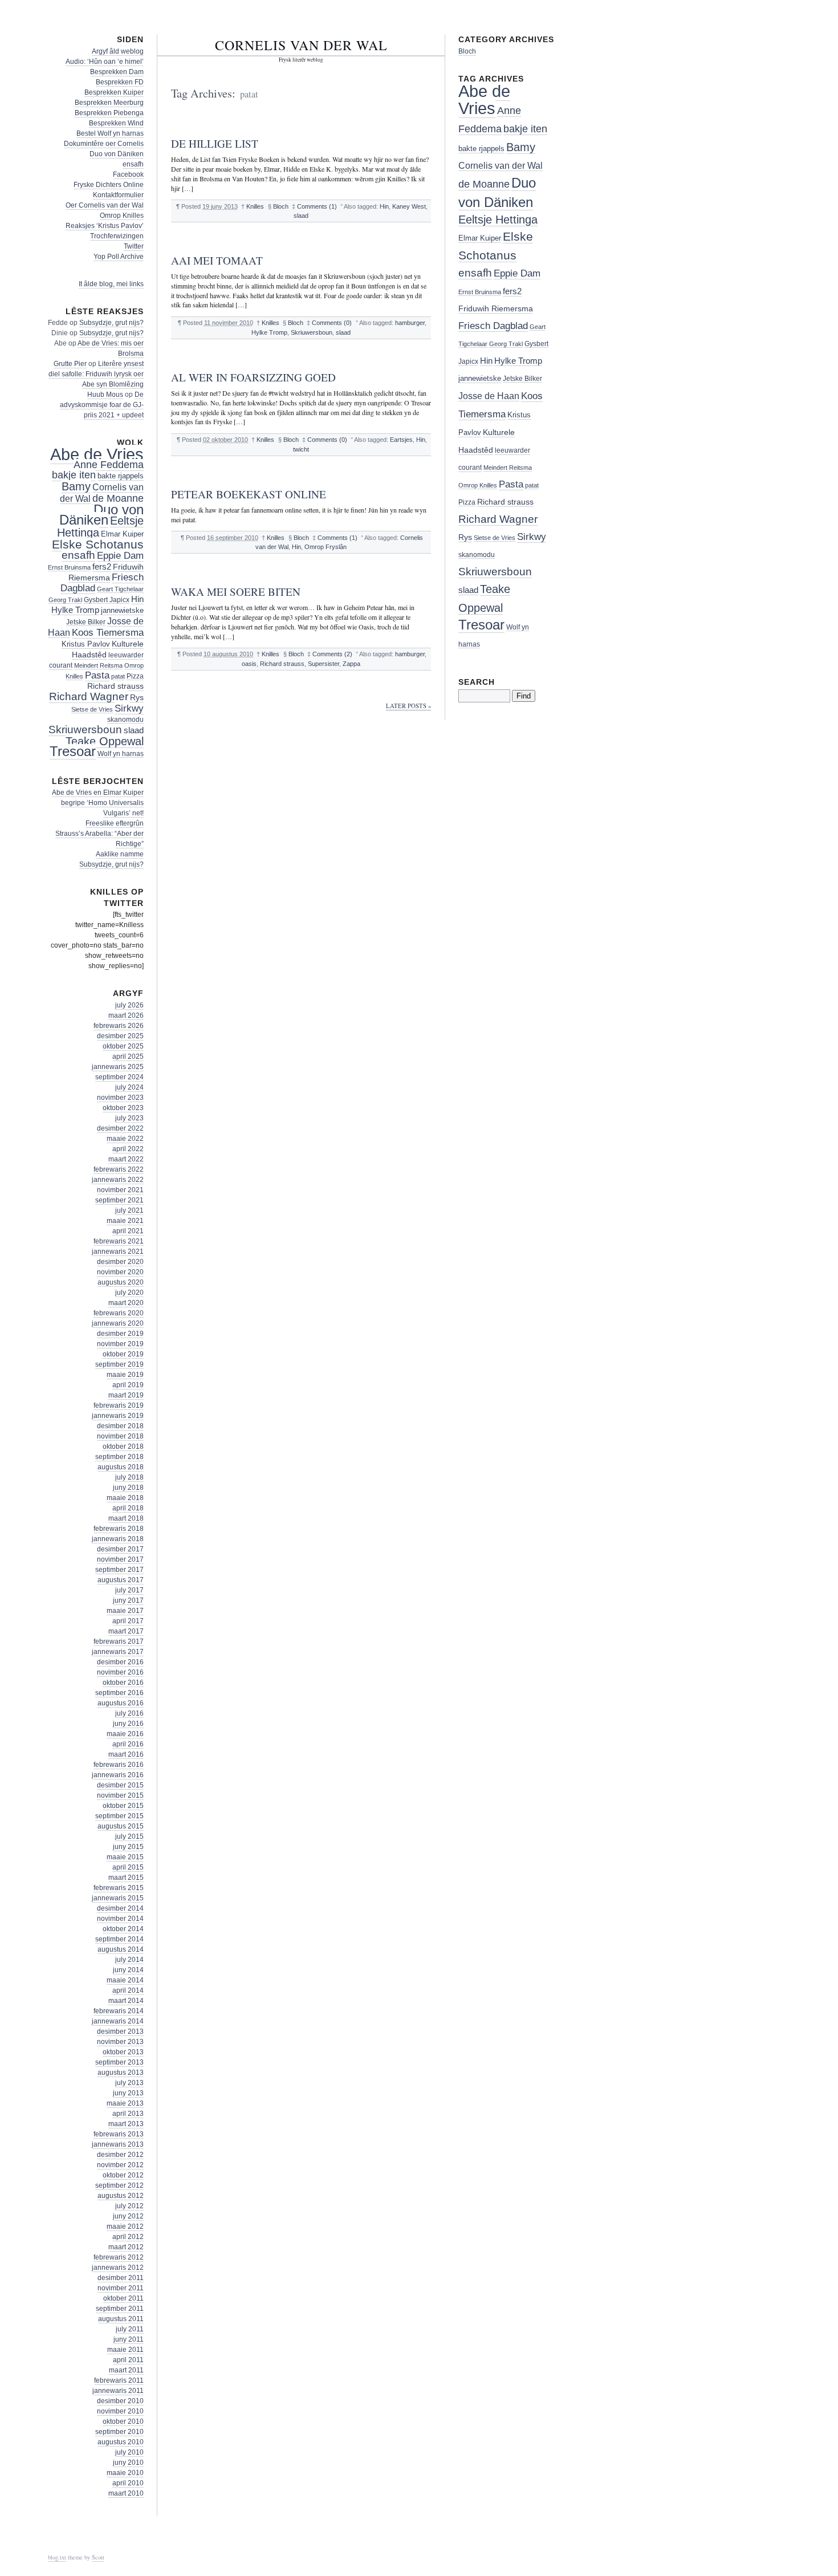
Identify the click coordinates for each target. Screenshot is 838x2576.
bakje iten (74, 475)
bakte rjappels (121, 476)
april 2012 (128, 2237)
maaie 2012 (125, 2226)
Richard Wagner (89, 696)
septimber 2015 (119, 1816)
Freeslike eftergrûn (115, 823)
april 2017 (128, 1621)
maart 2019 (126, 1395)
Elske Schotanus (98, 544)
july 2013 (129, 2083)
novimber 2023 (120, 1098)
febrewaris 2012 (119, 2257)
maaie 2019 (125, 1375)
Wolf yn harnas (121, 753)
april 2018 (128, 1508)
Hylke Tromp (269, 332)
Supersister (324, 664)
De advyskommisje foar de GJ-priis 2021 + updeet (102, 405)
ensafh (133, 164)
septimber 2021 (119, 1200)
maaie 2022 (125, 1139)
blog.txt (57, 2557)
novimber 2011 (121, 2288)
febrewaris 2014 (119, 2011)
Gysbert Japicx (107, 600)
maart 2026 (126, 1015)
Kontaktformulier (118, 195)
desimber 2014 (120, 1908)
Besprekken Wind (116, 123)
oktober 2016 (123, 1683)
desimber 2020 (120, 1262)
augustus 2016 (121, 1703)
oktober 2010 (123, 2421)
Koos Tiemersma (108, 632)
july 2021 (129, 1210)
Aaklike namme (120, 854)
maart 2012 (126, 2247)
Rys (137, 697)
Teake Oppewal (105, 741)
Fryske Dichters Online (109, 185)
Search (477, 682)
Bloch (281, 206)
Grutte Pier (70, 364)
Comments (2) (332, 654)
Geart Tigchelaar (120, 589)
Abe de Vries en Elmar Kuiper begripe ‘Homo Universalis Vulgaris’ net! (98, 803)
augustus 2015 (121, 1826)
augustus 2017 (121, 1580)
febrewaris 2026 (119, 1026)
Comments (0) (332, 323)
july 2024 (129, 1087)
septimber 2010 (119, 2432)
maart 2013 (126, 2124)
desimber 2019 (120, 1334)
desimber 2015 (120, 1785)
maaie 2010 (125, 2473)
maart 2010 (126, 2493)
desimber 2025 (120, 1036)
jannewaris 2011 (118, 2391)
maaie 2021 (125, 1221)
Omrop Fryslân (326, 547)
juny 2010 (128, 2463)
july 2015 (129, 1836)
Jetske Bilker (86, 622)
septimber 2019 (119, 1364)
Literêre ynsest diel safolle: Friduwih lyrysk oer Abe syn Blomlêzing (96, 374)
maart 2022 (126, 1159)
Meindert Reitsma (98, 665)
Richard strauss (282, 664)
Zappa (351, 664)
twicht (301, 449)
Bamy (76, 486)
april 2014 (128, 1990)
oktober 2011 (123, 2298)
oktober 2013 (123, 2052)
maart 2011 (126, 2370)
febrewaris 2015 (119, 1888)
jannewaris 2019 (118, 1416)
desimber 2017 (120, 1549)
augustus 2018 (121, 1467)
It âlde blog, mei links (111, 284)
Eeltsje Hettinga (498, 220)
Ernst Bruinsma (69, 567)
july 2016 (129, 1713)
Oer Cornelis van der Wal (105, 205)
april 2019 (128, 1385)
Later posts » (408, 706)
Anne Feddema (109, 465)
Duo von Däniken (117, 154)
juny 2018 (128, 1488)
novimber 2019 (120, 1344)
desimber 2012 (120, 2155)
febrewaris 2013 (119, 2134)
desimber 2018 (120, 1426)
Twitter (134, 246)
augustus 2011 (121, 2319)
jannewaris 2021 (118, 1252)
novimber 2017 (120, 1559)
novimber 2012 (120, 2165)
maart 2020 (126, 1303)
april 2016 (128, 1744)
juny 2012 (128, 2216)
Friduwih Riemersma (496, 309)
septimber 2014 (119, 1939)
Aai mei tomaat (217, 260)
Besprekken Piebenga (109, 113)
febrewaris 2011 (119, 2380)
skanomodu (125, 719)
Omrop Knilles (122, 216)
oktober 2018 (123, 1447)
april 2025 (128, 1057)
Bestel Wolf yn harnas (110, 133)
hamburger (410, 323)
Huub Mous (105, 395)
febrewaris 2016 (119, 1765)
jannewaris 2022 (118, 1180)
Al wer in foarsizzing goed (253, 377)
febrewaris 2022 (119, 1169)
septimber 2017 (119, 1570)
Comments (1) (317, 206)
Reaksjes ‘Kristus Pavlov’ (105, 226)
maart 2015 (126, 1878)
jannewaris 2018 (118, 1539)
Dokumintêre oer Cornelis (104, 144)
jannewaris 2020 (118, 1323)
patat (118, 676)
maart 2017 (126, 1631)
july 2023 (129, 1118)
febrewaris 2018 (119, 1529)
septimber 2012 (119, 2185)
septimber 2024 (119, 1077)
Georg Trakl (65, 600)
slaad (301, 216)
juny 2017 (128, 1600)
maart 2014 (126, 2001)
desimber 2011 (121, 2278)
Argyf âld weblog (118, 51)
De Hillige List (215, 143)
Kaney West (409, 206)
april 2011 (128, 2360)
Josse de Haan (489, 396)
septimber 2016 (119, 1693)
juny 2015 (128, 1847)
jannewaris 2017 (118, 1652)
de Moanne (118, 498)
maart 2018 (126, 1518)
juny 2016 (128, 1724)
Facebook (128, 174)
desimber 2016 (120, 1662)
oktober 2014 (123, 1929)
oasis (249, 664)
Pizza (135, 676)
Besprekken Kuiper (114, 92)
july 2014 (129, 1960)
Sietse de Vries (92, 709)
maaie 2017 (125, 1611)
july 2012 (129, 2206)
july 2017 (129, 1590)
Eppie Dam (120, 556)
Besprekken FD (120, 82)
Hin (384, 206)
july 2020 (129, 1293)
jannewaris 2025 (118, 1067)
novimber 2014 (120, 1919)
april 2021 (128, 1231)
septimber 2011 (120, 2309)
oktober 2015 (123, 1806)
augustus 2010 (121, 2442)
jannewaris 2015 (118, 1898)
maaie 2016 (125, 1734)
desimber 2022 (120, 1128)
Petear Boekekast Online (249, 494)
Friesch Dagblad (493, 326)
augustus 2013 (121, 2073)
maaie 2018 (125, 1498)
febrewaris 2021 (119, 1241)
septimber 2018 (119, 1457)
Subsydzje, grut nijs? (111, 323)
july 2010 (129, 2452)
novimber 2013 (120, 2042)
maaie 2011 (125, 2350)
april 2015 (128, 1867)
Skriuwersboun (312, 332)
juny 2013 (128, 2093)
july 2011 (130, 2329)
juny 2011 (129, 2339)
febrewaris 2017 (119, 1642)
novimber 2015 (120, 1795)
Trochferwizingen (117, 236)
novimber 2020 (120, 1272)
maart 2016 (126, 1754)
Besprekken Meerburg (109, 103)
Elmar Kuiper (122, 534)
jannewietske (122, 610)
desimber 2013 (120, 2031)
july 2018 (129, 1477)
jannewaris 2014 (118, 2021)
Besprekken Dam (117, 72)
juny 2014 (128, 1970)
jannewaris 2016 (118, 1775)
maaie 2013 (125, 2103)
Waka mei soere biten (236, 592)
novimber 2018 (120, 1436)
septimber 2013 (119, 2062)
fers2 (102, 567)
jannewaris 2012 (118, 2268)
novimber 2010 (120, 2411)
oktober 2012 (123, 2175)
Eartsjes (401, 440)
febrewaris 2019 (119, 1405)
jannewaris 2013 (118, 2144)
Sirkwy (129, 708)
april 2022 (128, 1149)
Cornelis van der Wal (301, 45)
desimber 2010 (120, 2401)
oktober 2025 (123, 1046)
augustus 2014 (121, 1949)
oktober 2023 (123, 1108)
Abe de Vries (97, 454)
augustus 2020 (121, 1282)
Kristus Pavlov (86, 644)
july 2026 (129, 1005)
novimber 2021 (120, 1190)
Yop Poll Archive (119, 257)
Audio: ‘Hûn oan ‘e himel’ (105, 62)
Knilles (255, 206)
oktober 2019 (123, 1354)
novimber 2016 (120, 1672)
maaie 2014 (125, 1980)
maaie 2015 (125, 1857)
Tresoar (73, 751)
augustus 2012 (121, 2196)
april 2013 (128, 2114)
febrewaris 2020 (119, 1313)
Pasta (97, 675)
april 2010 (128, 2483)
